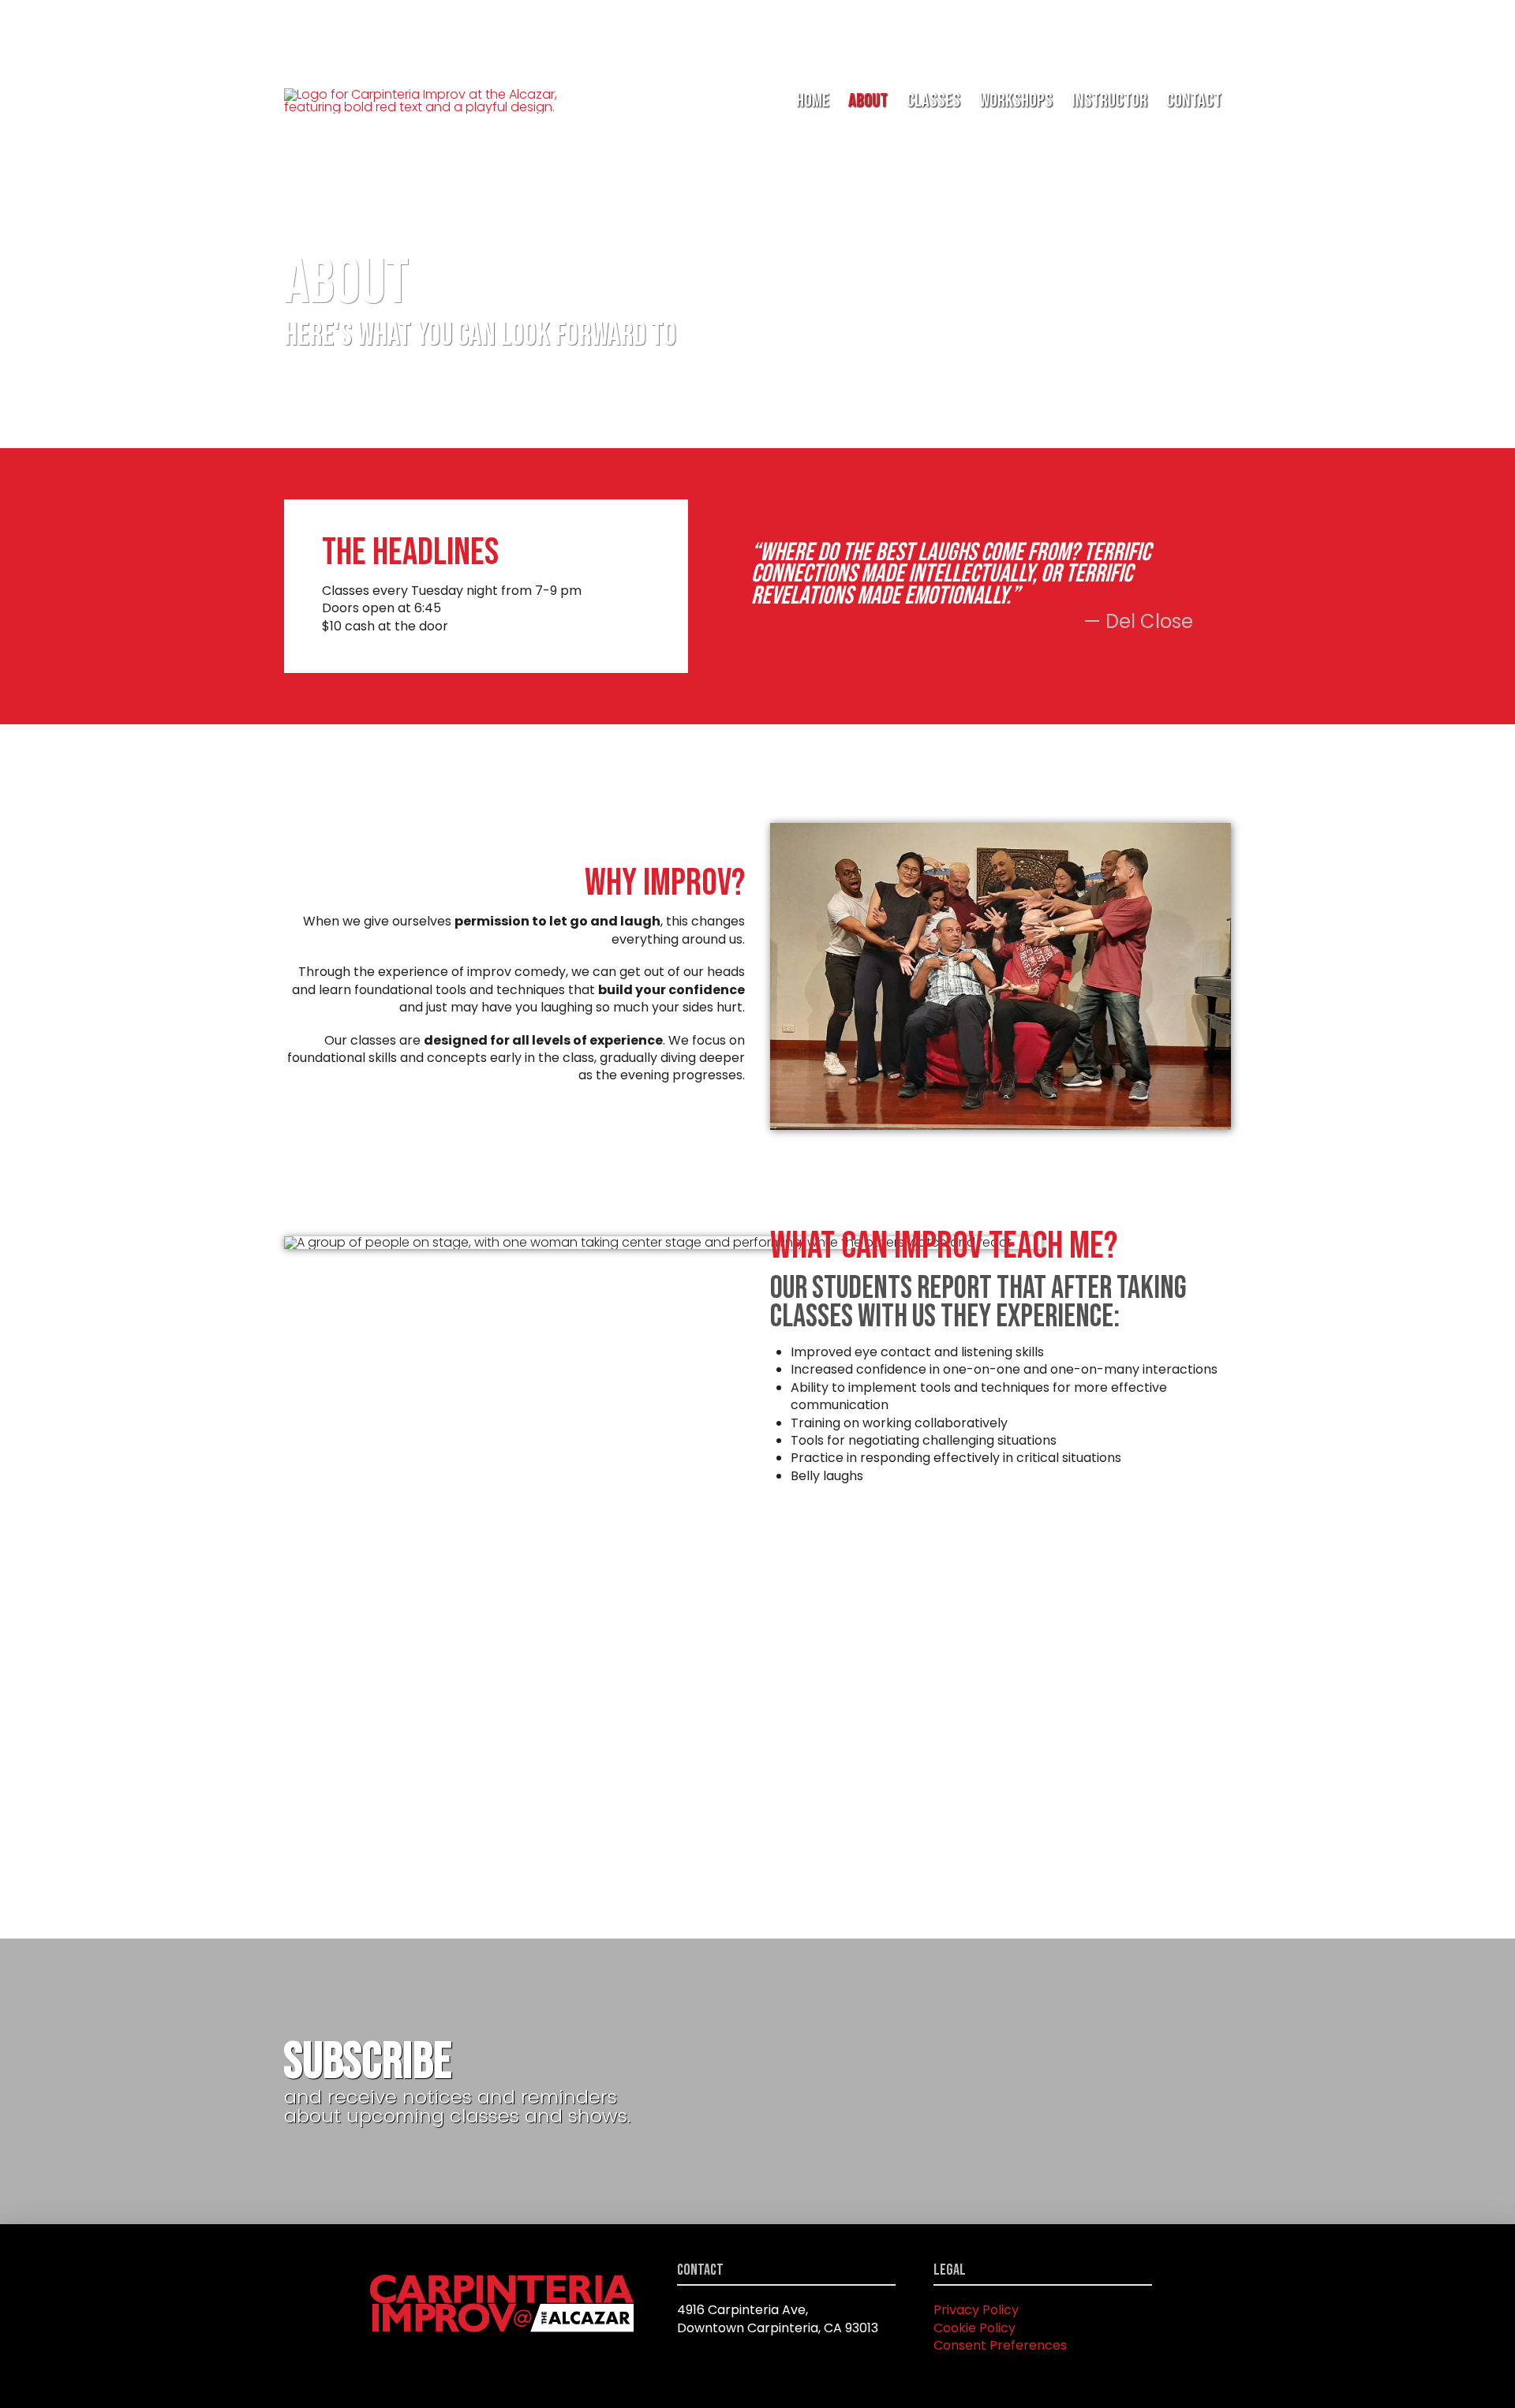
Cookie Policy (974, 2328)
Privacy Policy (976, 2310)
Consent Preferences (1000, 2345)
